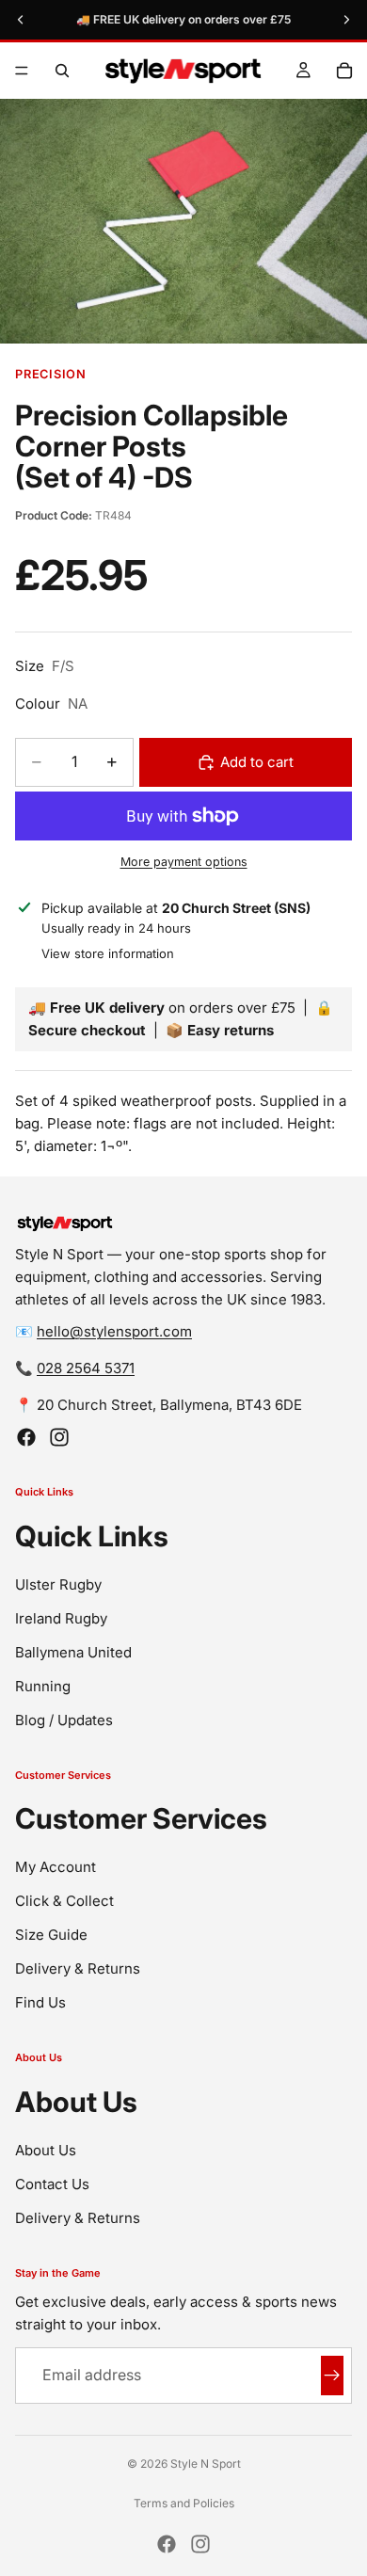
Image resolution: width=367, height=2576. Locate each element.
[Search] (62, 71)
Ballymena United (73, 1652)
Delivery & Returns (78, 1968)
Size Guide (51, 1935)
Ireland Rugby (61, 1618)
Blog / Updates (64, 1720)
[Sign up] (332, 2376)
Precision (51, 374)
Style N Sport (206, 2464)
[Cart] (344, 71)
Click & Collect (64, 1901)
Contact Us (52, 2184)
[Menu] (22, 71)
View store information (108, 953)
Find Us (40, 2002)
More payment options (184, 862)
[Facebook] (26, 1437)
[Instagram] (59, 1437)
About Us (46, 2150)
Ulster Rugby (58, 1584)
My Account (56, 1867)
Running (43, 1686)
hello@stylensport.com (114, 1331)
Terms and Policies (184, 2503)
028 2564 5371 (86, 1368)
